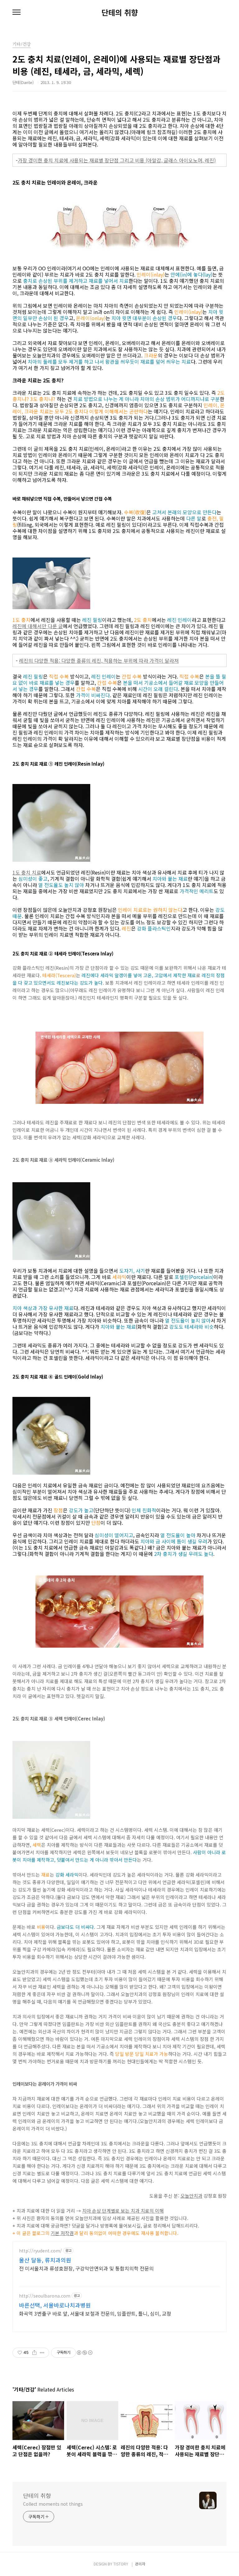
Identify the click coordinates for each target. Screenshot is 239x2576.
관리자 (140, 2564)
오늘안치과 (191, 2196)
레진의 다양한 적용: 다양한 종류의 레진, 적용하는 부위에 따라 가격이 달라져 (99, 660)
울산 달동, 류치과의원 (45, 2260)
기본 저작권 (62, 2233)
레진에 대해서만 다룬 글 (38, 626)
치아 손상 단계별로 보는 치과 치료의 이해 (123, 2211)
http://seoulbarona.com (45, 2296)
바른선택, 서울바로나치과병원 (55, 2305)
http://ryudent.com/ (40, 2251)
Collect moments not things (53, 2504)
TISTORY (121, 2564)
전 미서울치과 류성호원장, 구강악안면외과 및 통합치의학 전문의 (86, 2268)
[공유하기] (34, 2353)
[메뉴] (16, 12)
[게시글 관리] (42, 2353)
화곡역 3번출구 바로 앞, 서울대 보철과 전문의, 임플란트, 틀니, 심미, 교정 (95, 2313)
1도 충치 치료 (27, 872)
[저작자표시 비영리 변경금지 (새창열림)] (84, 2353)
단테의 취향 (120, 12)
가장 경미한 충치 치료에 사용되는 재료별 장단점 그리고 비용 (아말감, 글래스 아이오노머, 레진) (117, 160)
